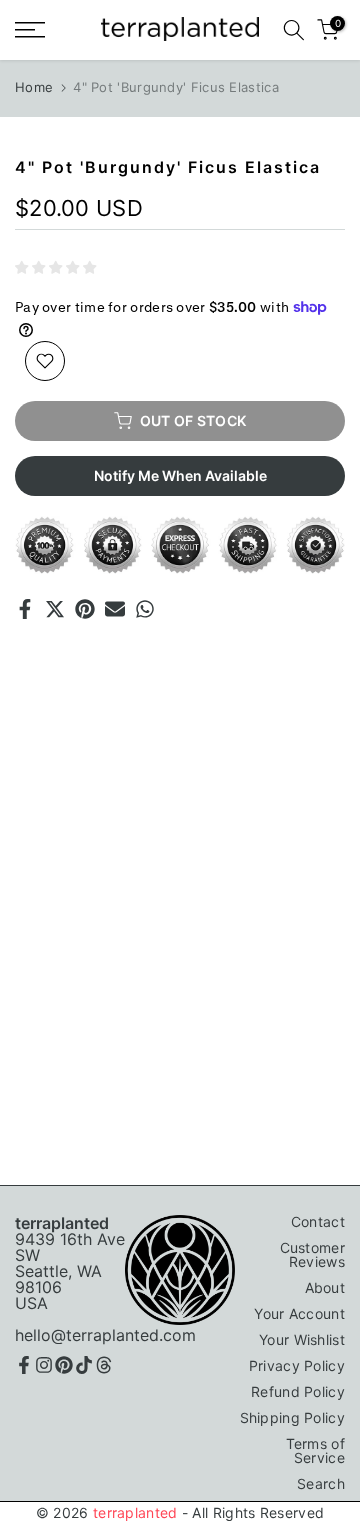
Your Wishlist (302, 1339)
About (325, 1287)
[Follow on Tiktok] (84, 1365)
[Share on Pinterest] (85, 609)
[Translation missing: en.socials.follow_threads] (104, 1365)
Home (34, 87)
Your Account (299, 1313)
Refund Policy (298, 1391)
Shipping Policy (293, 1417)
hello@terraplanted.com (105, 1335)
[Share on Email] (115, 609)
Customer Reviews (312, 1254)
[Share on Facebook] (25, 609)
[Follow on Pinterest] (64, 1365)
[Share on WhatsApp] (145, 609)
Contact (318, 1221)
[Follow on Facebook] (24, 1365)
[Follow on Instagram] (44, 1365)
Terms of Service (315, 1450)
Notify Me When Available (180, 475)
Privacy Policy (297, 1365)
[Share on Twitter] (55, 609)
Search (321, 1483)
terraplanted (135, 1512)
